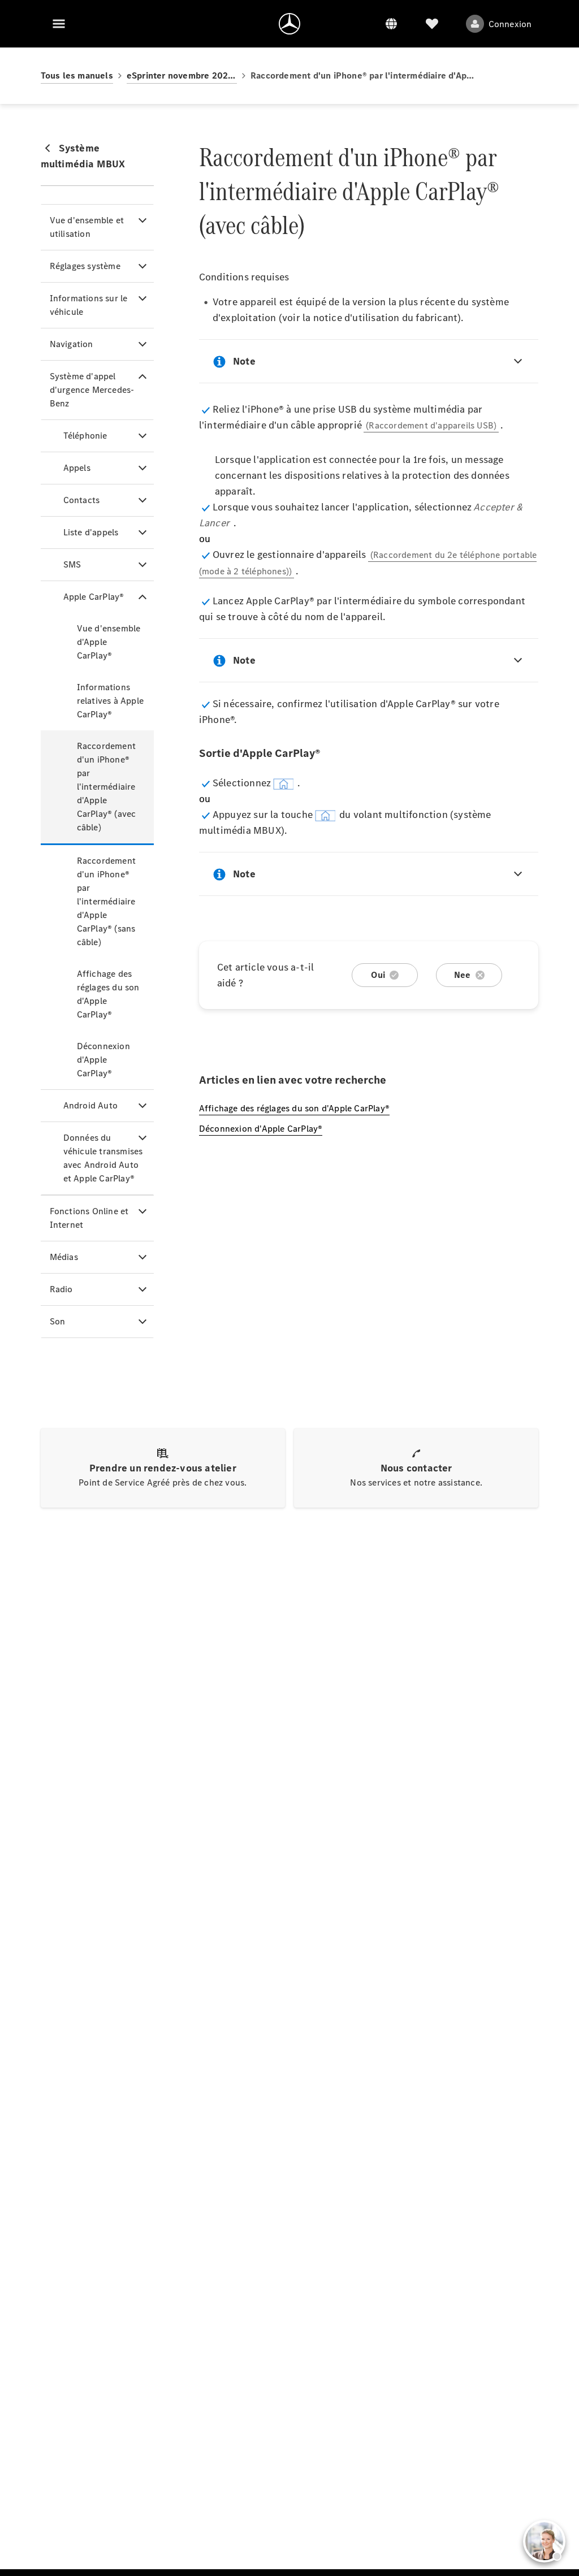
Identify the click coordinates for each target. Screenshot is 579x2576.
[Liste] (432, 24)
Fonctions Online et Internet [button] (89, 1218)
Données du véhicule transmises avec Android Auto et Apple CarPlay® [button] (103, 1158)
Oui (378, 975)
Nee (463, 975)
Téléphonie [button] (85, 436)
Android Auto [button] (90, 1105)
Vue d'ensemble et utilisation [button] (87, 227)
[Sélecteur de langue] (391, 24)
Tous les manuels (77, 75)
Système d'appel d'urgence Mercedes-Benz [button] (92, 390)
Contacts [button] (82, 500)
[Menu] (59, 24)
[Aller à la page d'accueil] (289, 24)
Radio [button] (61, 1289)
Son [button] (58, 1321)
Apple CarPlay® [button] (94, 597)
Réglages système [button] (85, 266)
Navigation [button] (72, 344)
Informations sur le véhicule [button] (89, 305)
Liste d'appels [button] (91, 532)
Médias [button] (64, 1257)
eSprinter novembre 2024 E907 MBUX (182, 75)
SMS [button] (72, 564)
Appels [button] (77, 468)
